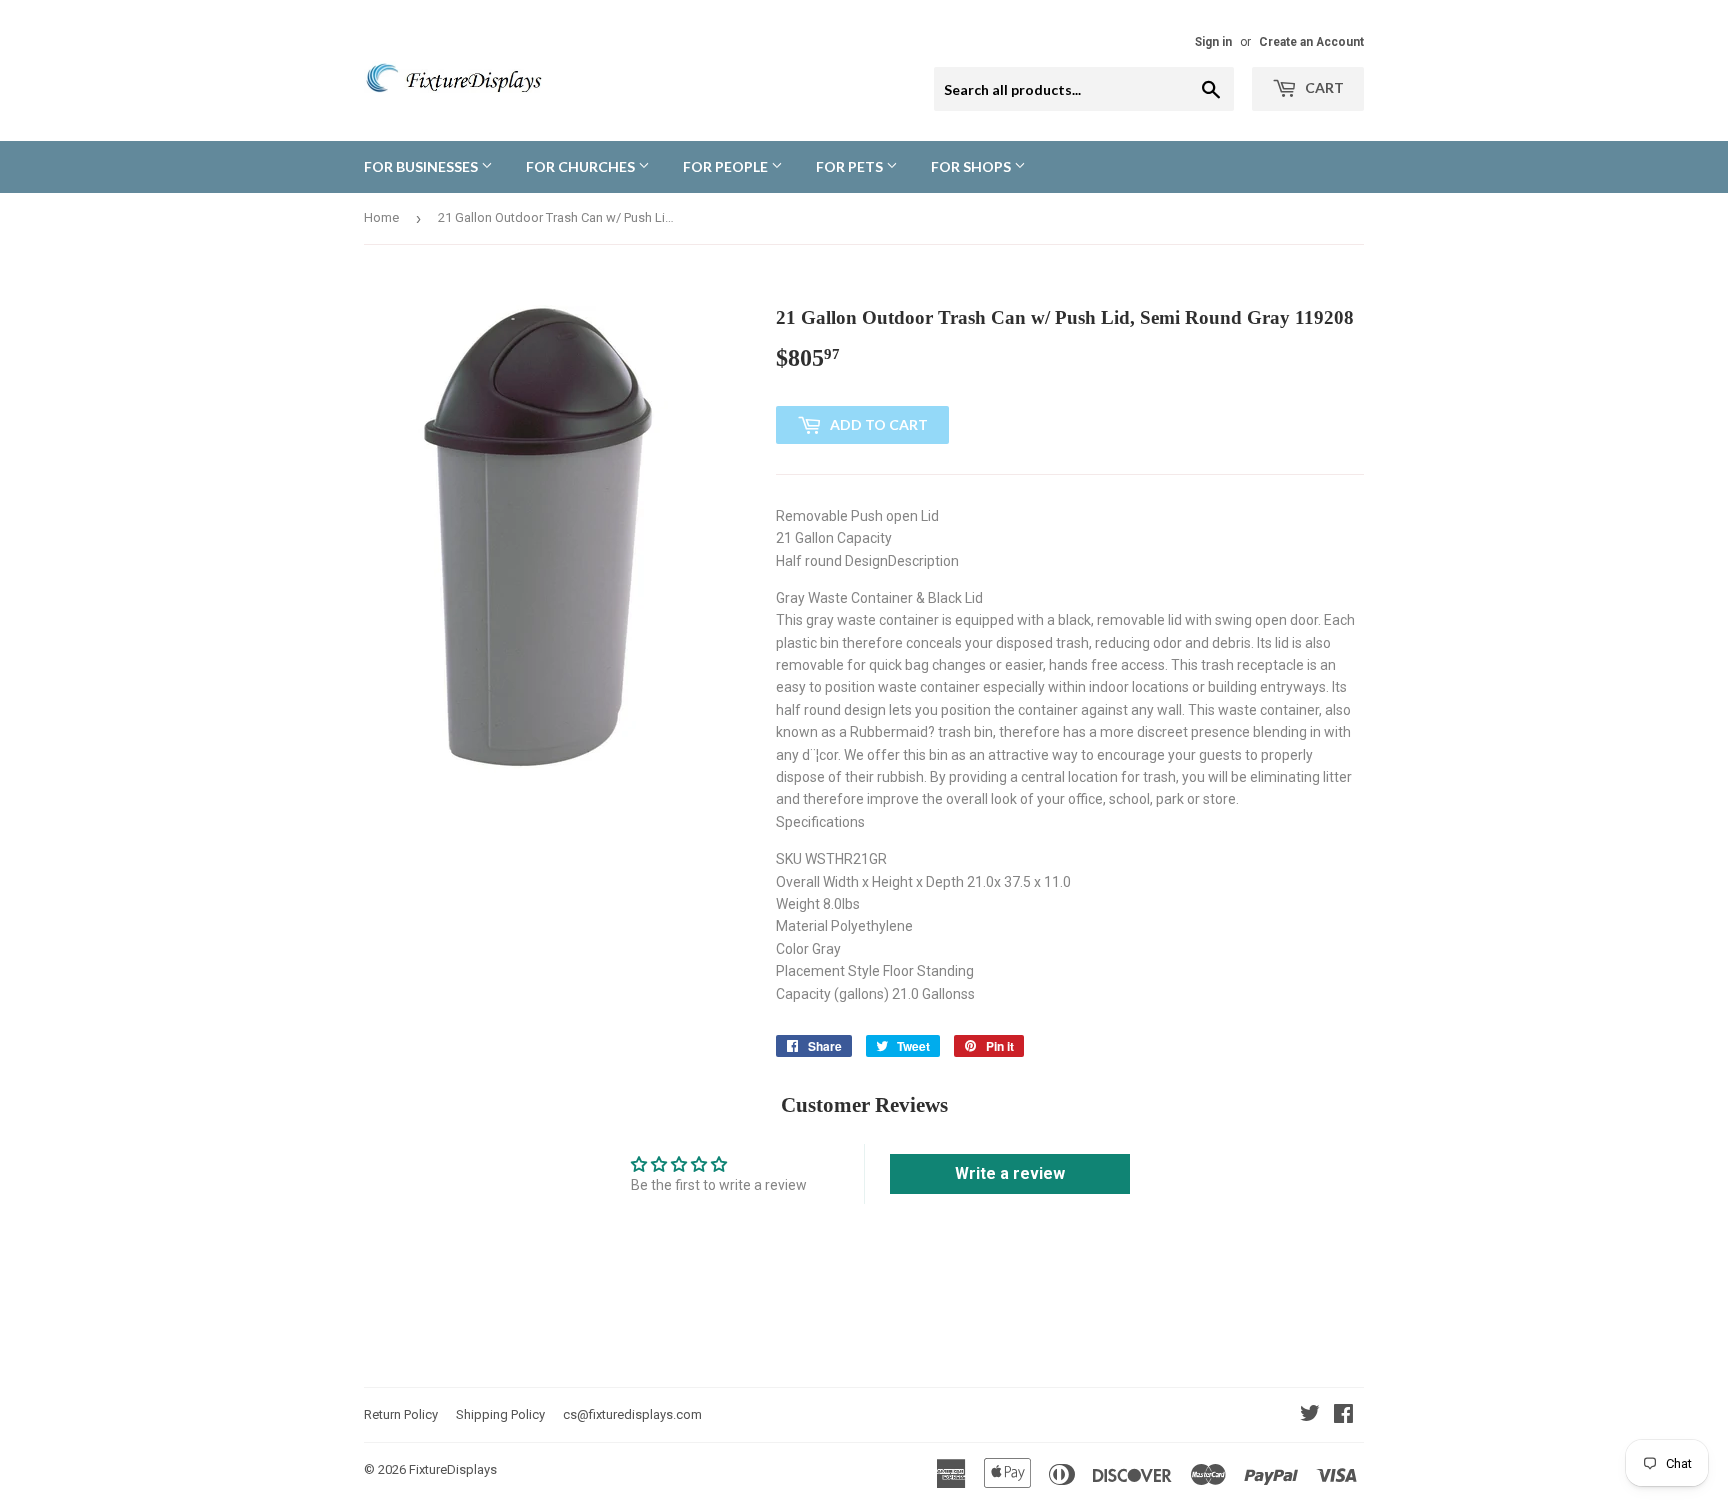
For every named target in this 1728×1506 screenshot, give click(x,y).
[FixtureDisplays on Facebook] (1343, 1416)
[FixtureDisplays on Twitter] (1310, 1416)
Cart (1323, 87)
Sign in (1213, 42)
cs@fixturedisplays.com (632, 1414)
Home (381, 217)
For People (727, 166)
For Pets (851, 166)
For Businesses (422, 166)
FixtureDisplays (453, 1469)
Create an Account (1311, 42)
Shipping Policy (500, 1414)
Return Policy (401, 1414)
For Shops (972, 166)
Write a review (1010, 1173)
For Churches (582, 166)
